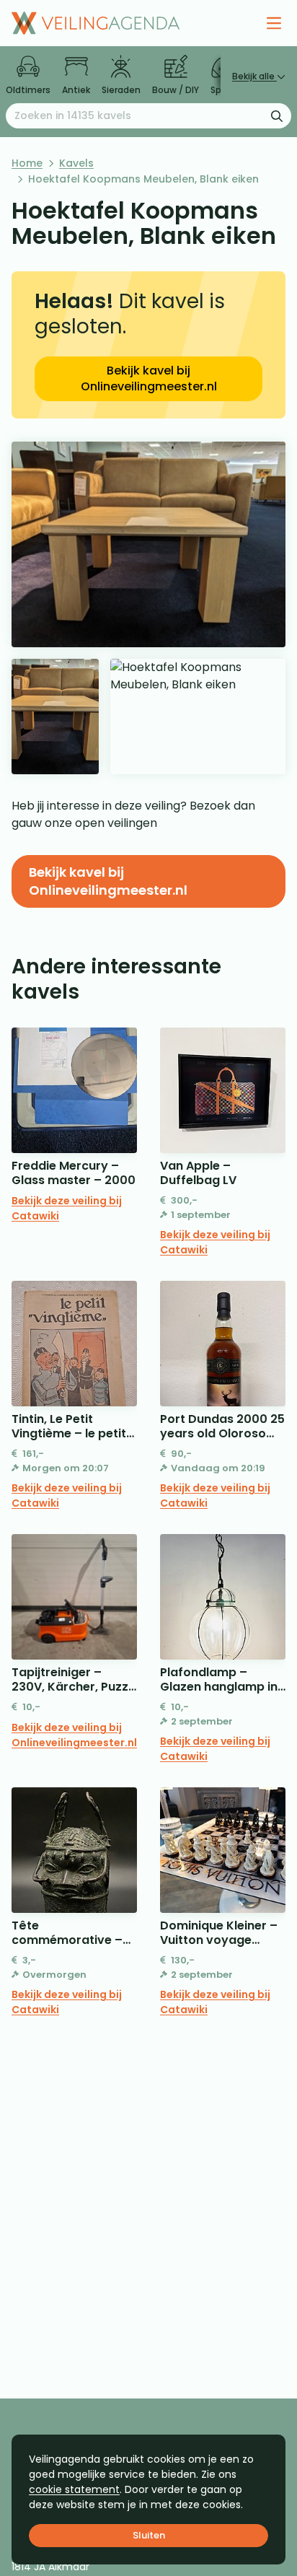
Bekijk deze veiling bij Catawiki (67, 1208)
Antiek (76, 90)
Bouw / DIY (176, 90)
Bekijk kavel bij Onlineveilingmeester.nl (149, 378)
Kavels (76, 163)
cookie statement (74, 2489)
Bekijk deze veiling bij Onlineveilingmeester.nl (74, 1735)
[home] (96, 23)
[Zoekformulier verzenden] (277, 115)
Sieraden (121, 90)
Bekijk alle (254, 76)
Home (27, 163)
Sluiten (149, 2535)
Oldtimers (28, 90)
